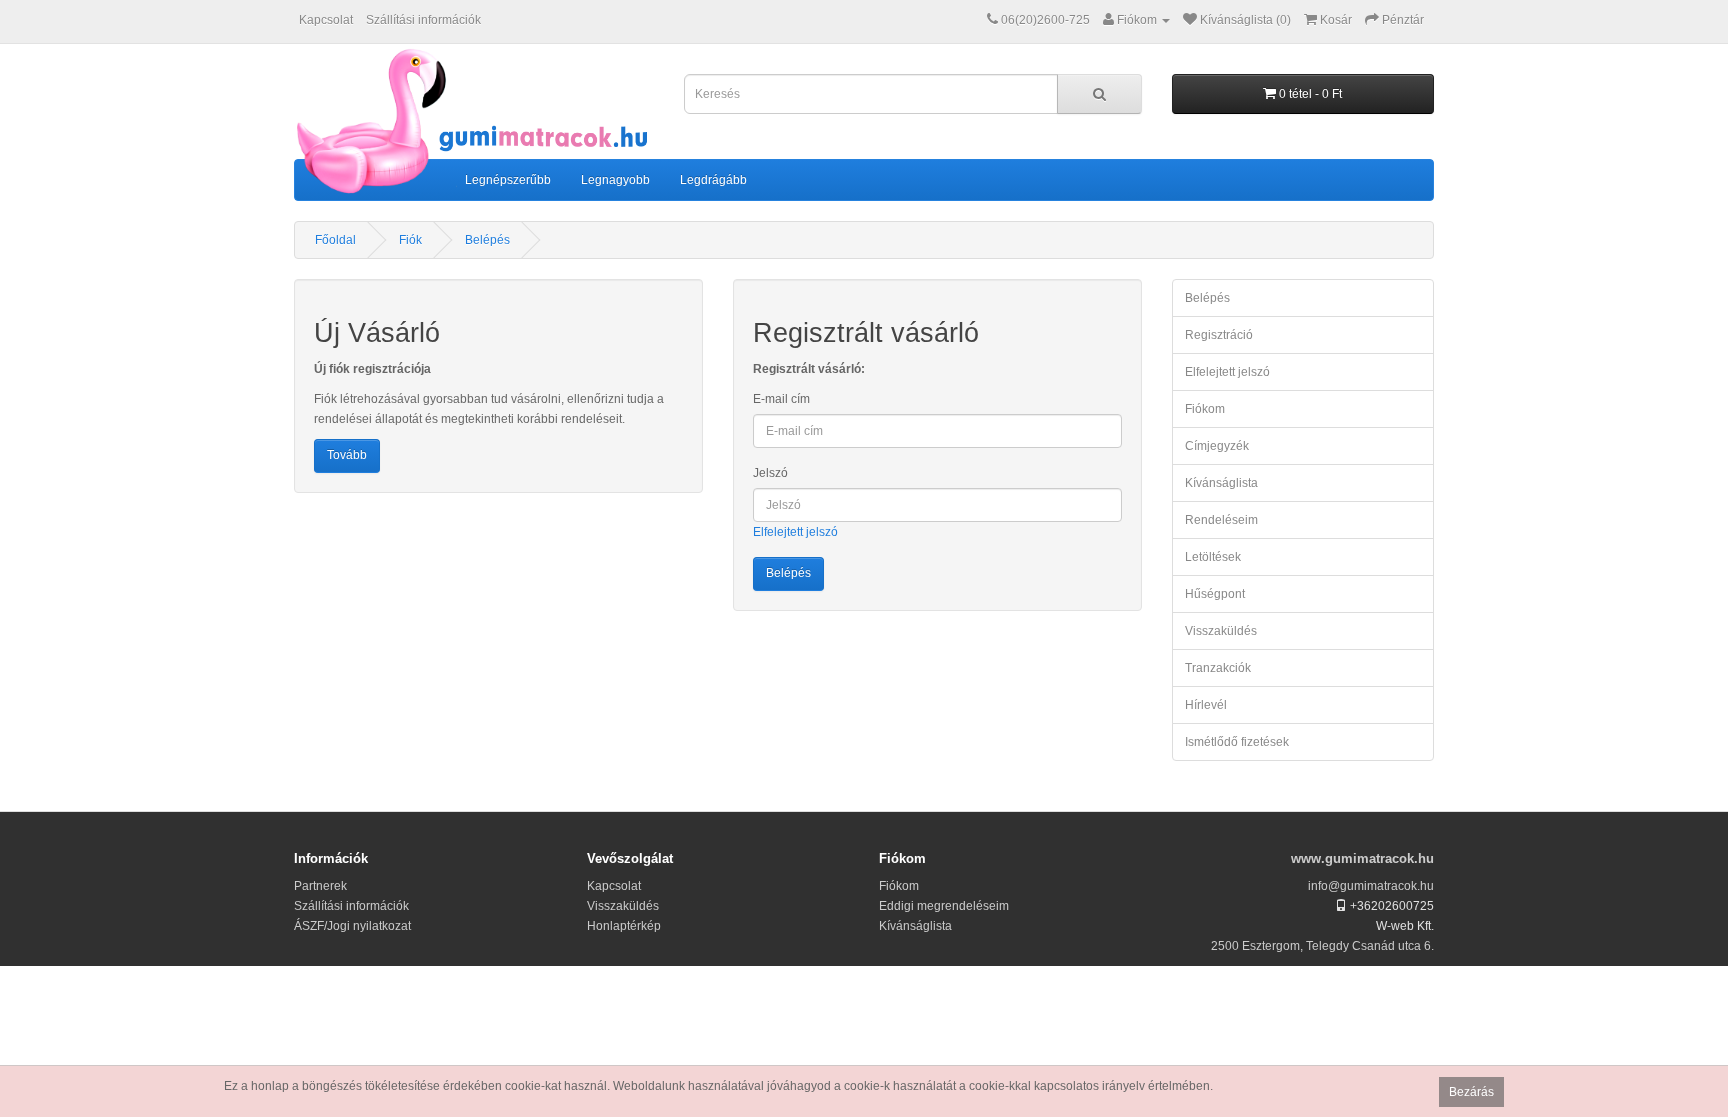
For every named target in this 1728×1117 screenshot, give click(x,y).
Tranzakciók (1218, 668)
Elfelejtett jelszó (795, 532)
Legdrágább (713, 180)
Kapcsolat (326, 20)
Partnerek (320, 886)
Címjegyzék (1217, 446)
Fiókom (1205, 409)
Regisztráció (1219, 335)
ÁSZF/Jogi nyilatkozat (352, 926)
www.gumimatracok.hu (1362, 858)
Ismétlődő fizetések (1237, 742)
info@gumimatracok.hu (1371, 886)
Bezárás (1471, 1092)
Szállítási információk (423, 20)
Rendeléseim (1221, 520)
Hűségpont (1215, 594)
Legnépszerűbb (508, 180)
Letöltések (1213, 557)
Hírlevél (1206, 705)
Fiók (410, 240)
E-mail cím (781, 399)
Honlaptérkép (624, 926)
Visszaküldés (1221, 631)
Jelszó (770, 473)
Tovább (347, 455)
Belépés (487, 240)
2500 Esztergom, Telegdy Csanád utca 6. (1322, 946)
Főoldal (335, 240)
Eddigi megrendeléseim (944, 906)
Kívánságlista (1221, 483)
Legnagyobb (615, 180)
